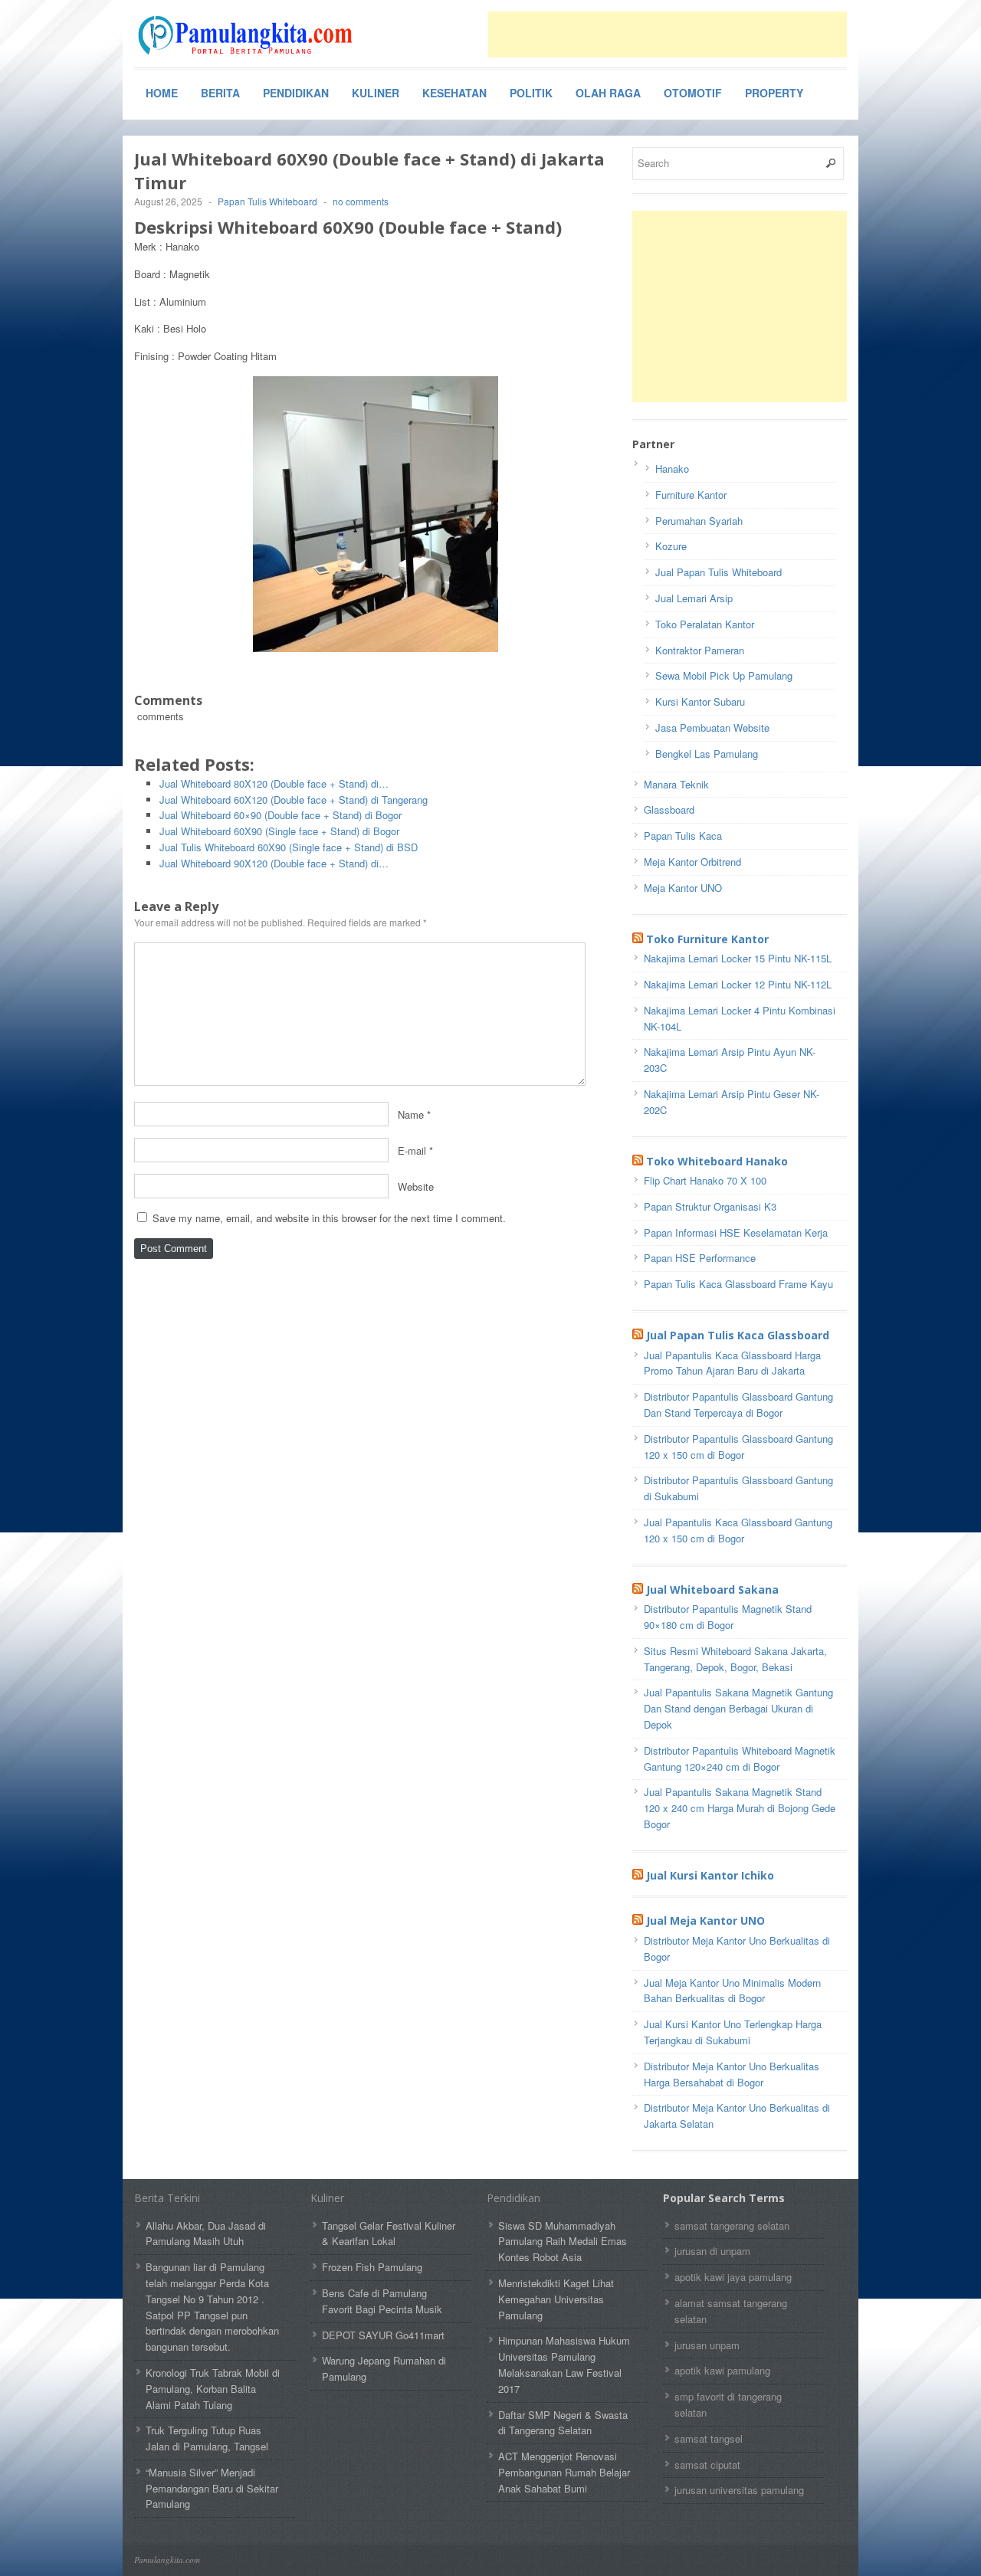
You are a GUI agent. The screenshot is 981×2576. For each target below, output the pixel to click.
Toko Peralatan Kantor (705, 624)
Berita (220, 93)
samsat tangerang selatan (732, 2225)
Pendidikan (296, 93)
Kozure (671, 546)
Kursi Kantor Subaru (700, 701)
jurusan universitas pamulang (739, 2490)
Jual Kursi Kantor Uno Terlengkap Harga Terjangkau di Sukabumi (733, 2032)
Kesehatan (454, 93)
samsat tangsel (709, 2438)
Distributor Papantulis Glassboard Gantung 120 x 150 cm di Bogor (738, 1447)
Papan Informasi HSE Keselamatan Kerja (736, 1232)
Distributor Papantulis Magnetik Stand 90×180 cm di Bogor (728, 1617)
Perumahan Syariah (699, 521)
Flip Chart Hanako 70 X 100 (705, 1180)
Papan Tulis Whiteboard (267, 201)
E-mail (412, 1150)
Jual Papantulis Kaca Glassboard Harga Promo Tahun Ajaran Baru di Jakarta (732, 1363)
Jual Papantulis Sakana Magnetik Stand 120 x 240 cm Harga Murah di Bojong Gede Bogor (740, 1808)
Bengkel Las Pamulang (707, 754)
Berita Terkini (167, 2198)
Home (162, 93)
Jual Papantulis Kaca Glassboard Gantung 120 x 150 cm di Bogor (738, 1530)
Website (416, 1186)
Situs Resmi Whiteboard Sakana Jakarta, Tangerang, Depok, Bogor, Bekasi (735, 1659)
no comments (361, 201)
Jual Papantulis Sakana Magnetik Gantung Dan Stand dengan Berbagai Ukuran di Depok (738, 1708)
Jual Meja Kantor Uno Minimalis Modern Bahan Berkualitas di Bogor (732, 1991)
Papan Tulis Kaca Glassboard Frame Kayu (738, 1284)
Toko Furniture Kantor (707, 939)
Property (774, 93)
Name (411, 1114)
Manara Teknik (676, 784)
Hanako (672, 469)
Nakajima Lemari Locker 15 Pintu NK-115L (738, 958)
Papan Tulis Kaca (683, 836)
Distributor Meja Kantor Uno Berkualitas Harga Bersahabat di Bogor (732, 2074)
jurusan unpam (707, 2345)
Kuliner (376, 93)
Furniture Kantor (691, 495)
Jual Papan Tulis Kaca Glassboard (738, 1335)
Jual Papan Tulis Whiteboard (719, 572)
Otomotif (693, 93)
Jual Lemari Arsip (694, 598)
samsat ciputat (707, 2465)
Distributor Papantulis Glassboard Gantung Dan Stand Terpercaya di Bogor (738, 1404)
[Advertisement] (668, 34)
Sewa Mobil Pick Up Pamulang (724, 675)
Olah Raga (608, 93)
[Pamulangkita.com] (249, 35)
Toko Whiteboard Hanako (717, 1161)
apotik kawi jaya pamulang (733, 2277)
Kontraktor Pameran (700, 650)
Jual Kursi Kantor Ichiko (710, 1875)
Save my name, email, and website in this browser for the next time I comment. (329, 1218)
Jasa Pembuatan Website (712, 728)
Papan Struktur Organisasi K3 (710, 1206)
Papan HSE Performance (700, 1258)
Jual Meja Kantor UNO (705, 1921)
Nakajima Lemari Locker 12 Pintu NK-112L (738, 984)
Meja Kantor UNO (683, 888)
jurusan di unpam (712, 2251)
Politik (531, 93)
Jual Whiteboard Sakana (712, 1590)
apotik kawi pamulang (722, 2370)
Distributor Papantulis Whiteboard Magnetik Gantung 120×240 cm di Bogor (740, 1758)
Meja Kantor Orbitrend (692, 862)
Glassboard (669, 810)
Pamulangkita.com (167, 2560)
